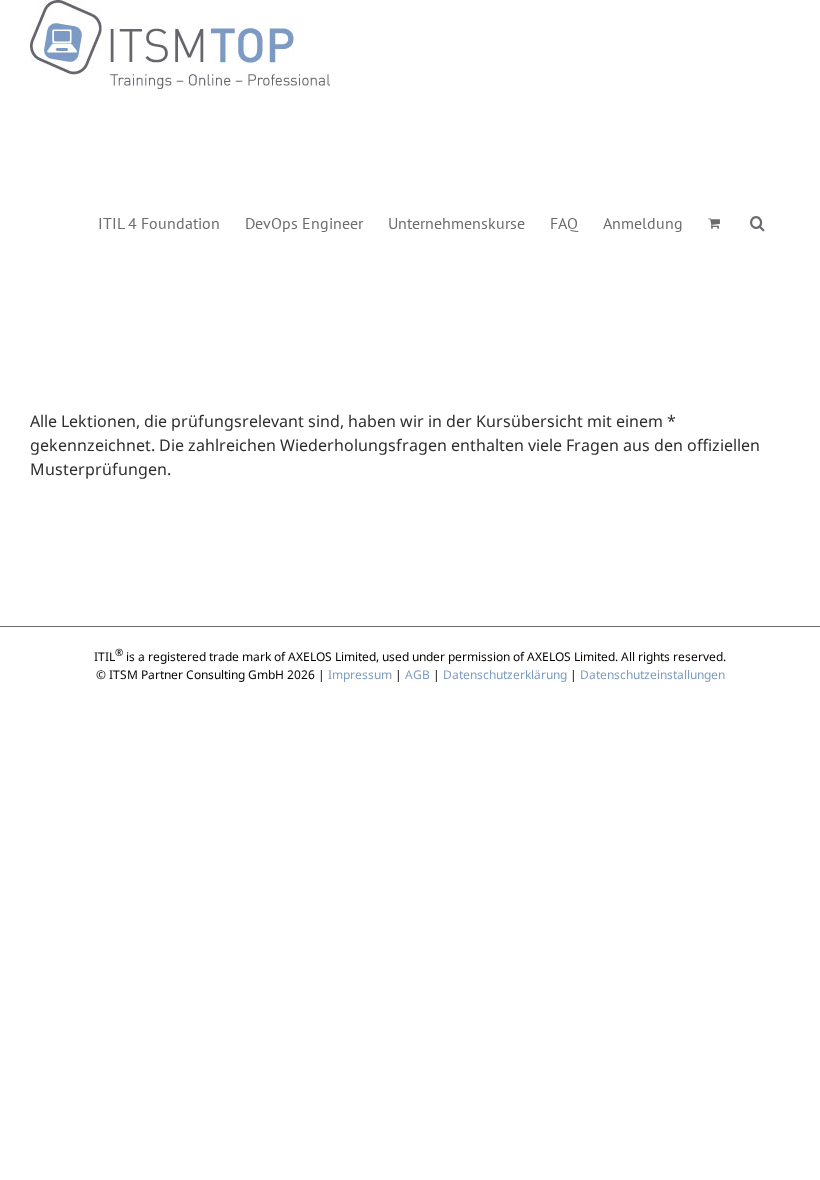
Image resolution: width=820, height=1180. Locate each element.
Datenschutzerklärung (505, 674)
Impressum (360, 674)
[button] (757, 221)
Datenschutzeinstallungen (652, 674)
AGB (417, 674)
